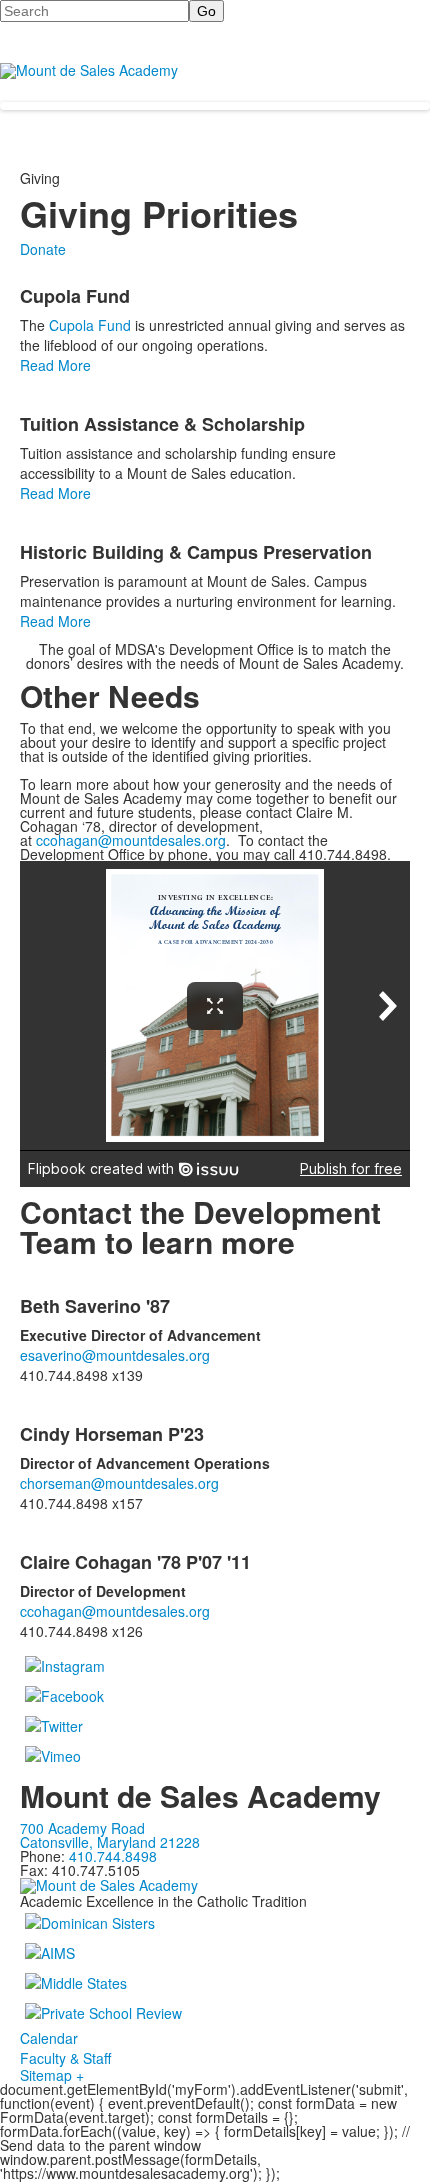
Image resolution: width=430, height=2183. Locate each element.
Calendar (49, 2038)
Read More (55, 365)
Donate (43, 249)
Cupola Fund (90, 325)
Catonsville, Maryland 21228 (110, 1842)
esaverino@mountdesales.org (115, 1355)
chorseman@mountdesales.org (119, 1483)
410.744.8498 (113, 1856)
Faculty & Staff (65, 2058)
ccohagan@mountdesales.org (131, 840)
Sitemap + (52, 2075)
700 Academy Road (82, 1828)
